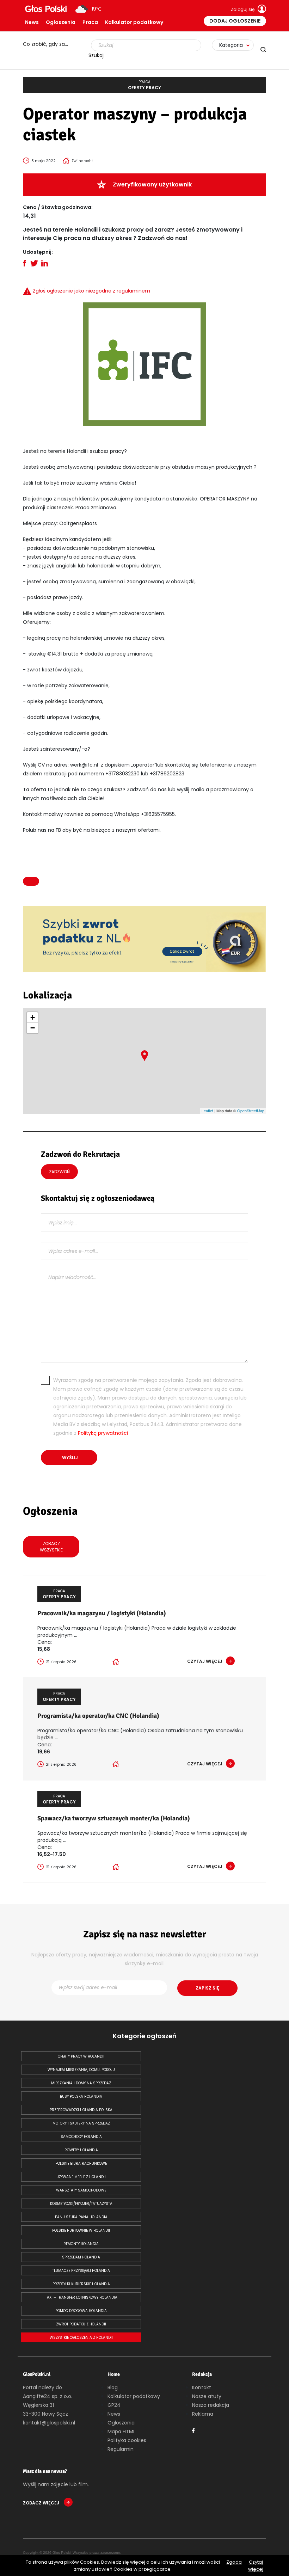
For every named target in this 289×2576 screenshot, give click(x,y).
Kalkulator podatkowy (134, 22)
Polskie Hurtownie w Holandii (81, 2230)
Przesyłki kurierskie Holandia (81, 2284)
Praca (90, 22)
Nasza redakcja (211, 2405)
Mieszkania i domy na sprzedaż (81, 2083)
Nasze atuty (207, 2396)
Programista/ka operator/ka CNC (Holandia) (98, 1716)
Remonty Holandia (81, 2244)
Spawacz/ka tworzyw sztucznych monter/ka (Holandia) (114, 1818)
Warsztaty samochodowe (81, 2190)
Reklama (203, 2414)
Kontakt (202, 2387)
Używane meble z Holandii (81, 2177)
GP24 (114, 2405)
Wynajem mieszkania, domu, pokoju (81, 2070)
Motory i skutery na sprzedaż (81, 2123)
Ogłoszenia (61, 22)
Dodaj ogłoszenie (235, 21)
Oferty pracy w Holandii (81, 2056)
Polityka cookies (127, 2440)
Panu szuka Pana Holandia (81, 2217)
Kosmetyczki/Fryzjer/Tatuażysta (81, 2204)
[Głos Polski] (46, 9)
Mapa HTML (121, 2431)
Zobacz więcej (42, 2503)
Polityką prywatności (103, 1433)
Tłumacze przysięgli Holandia (81, 2271)
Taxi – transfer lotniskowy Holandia (81, 2297)
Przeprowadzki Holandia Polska (81, 2110)
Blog (113, 2387)
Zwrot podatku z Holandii (81, 2324)
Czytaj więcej (256, 2566)
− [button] (33, 1028)
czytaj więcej (205, 1661)
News (32, 22)
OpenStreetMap (251, 1111)
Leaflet (207, 1111)
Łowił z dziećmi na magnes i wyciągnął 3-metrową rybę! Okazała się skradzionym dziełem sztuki (49, 44)
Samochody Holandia (81, 2137)
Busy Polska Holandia (81, 2097)
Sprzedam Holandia (81, 2257)
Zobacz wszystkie (51, 1547)
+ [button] (33, 1017)
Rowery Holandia (81, 2150)
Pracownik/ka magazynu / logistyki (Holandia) (102, 1613)
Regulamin (121, 2449)
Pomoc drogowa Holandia (81, 2311)
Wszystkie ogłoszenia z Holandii (81, 2338)
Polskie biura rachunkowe (81, 2163)
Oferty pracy (144, 85)
